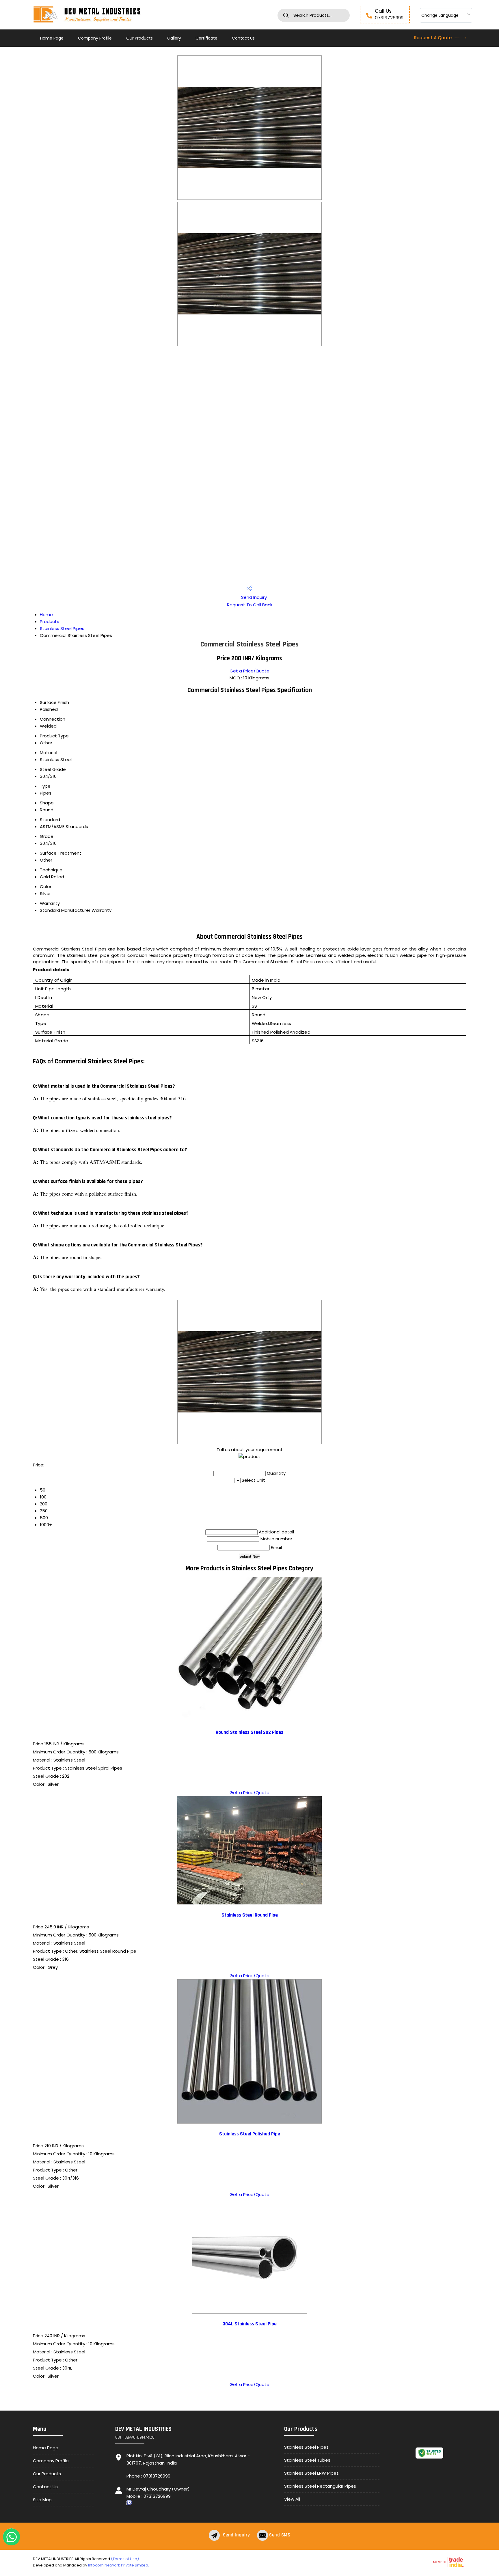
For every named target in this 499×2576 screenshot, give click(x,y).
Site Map (42, 2500)
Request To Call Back (250, 605)
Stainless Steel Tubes (307, 2460)
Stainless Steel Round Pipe (250, 1915)
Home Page (52, 38)
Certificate (206, 38)
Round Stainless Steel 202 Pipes (249, 1732)
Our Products (139, 38)
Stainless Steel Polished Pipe (250, 2134)
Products (50, 621)
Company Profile (95, 38)
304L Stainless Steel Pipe (250, 2324)
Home (46, 615)
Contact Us (243, 38)
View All (292, 2499)
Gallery (174, 38)
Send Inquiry (253, 597)
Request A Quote (433, 38)
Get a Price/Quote (249, 671)
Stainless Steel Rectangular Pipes (320, 2486)
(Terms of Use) (125, 2559)
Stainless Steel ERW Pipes (311, 2473)
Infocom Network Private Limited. (119, 2565)
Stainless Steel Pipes (62, 628)
